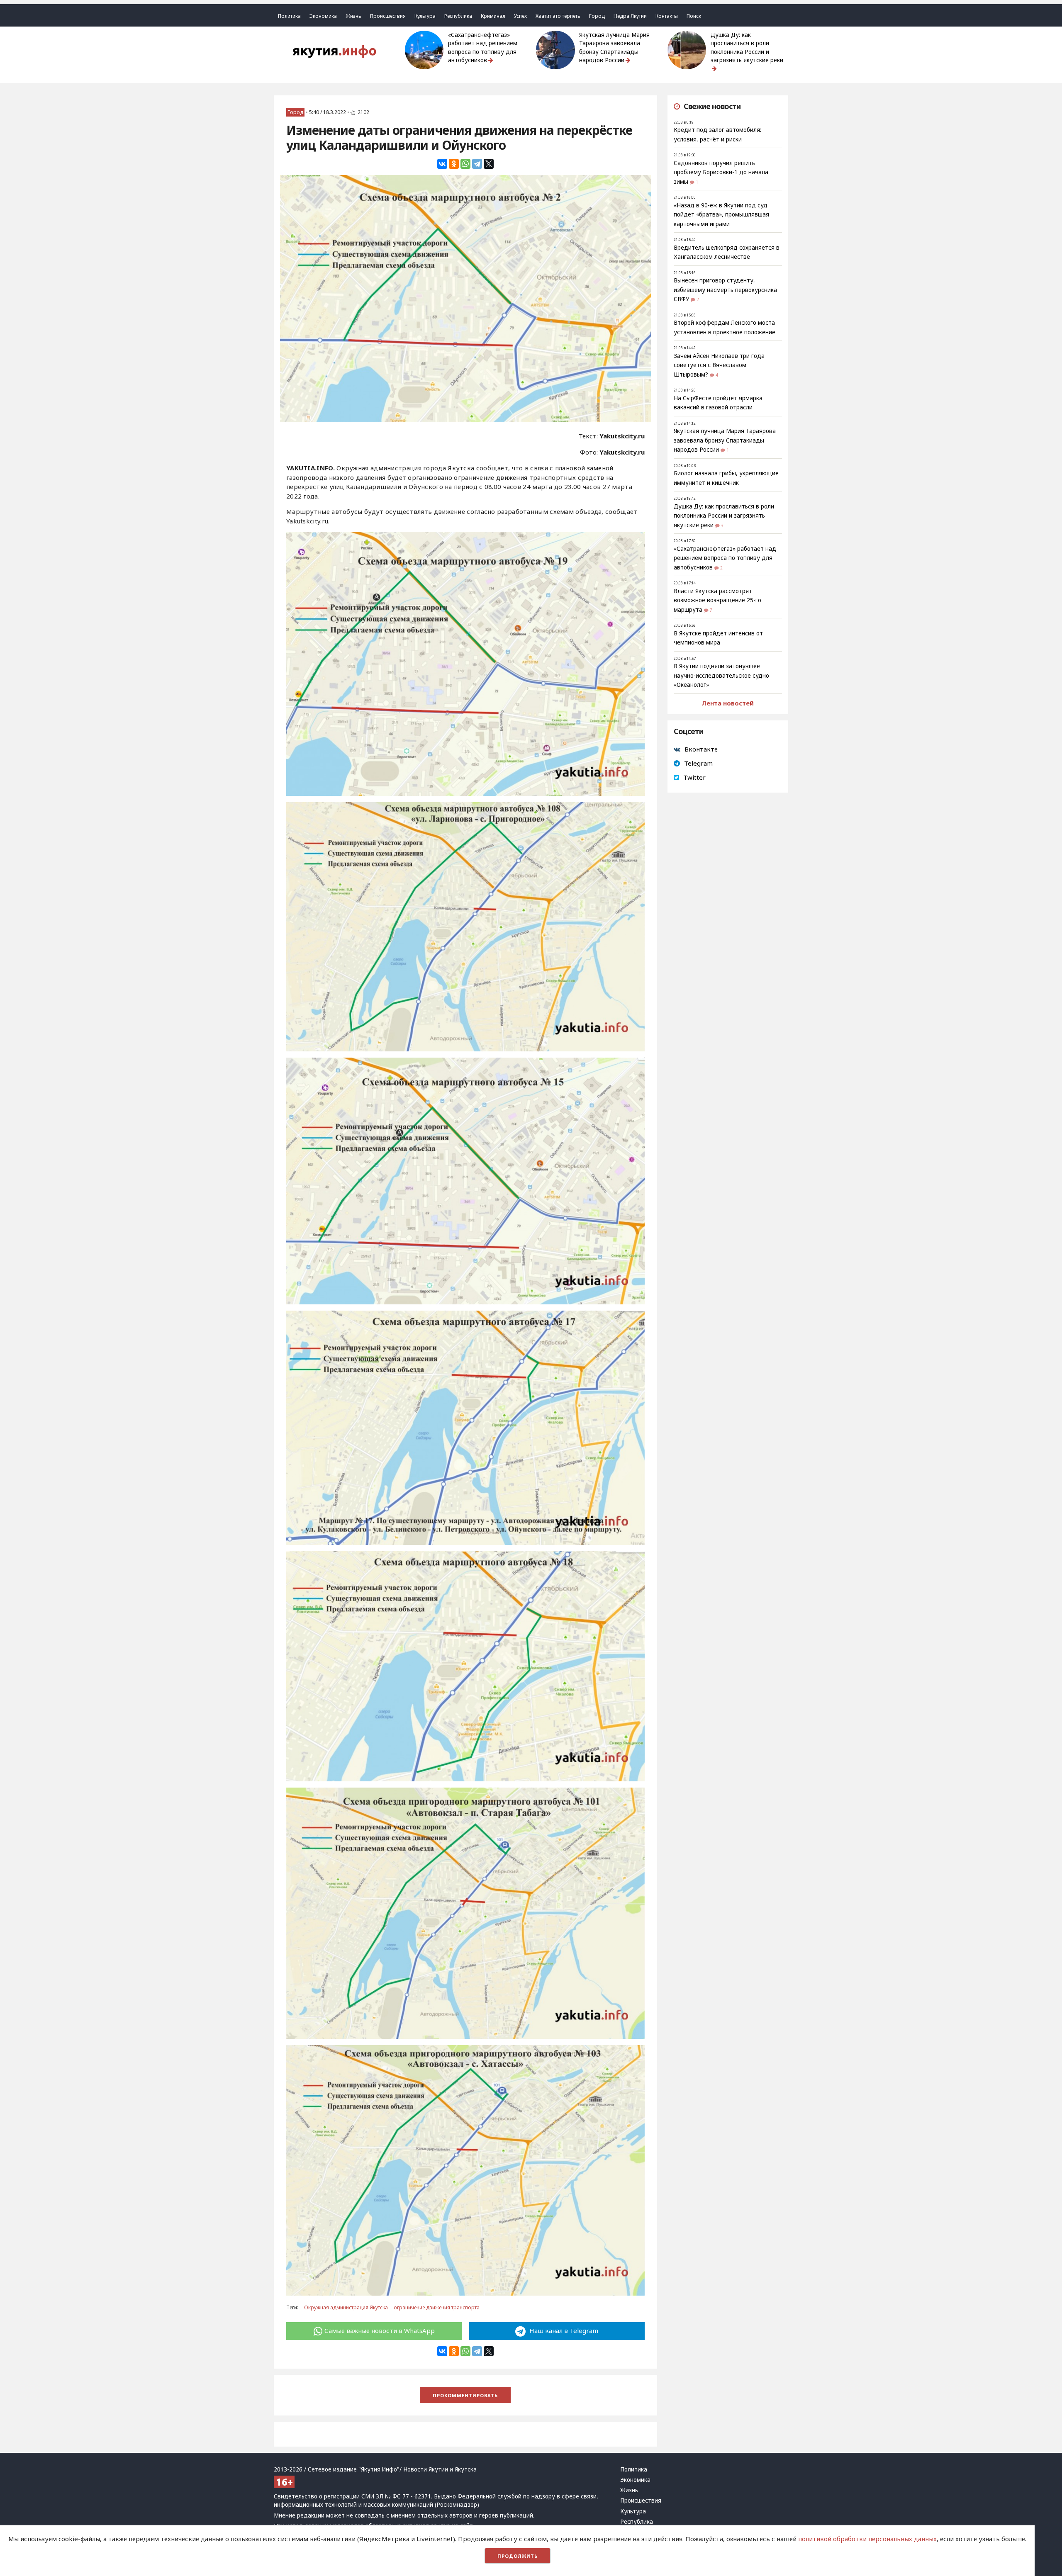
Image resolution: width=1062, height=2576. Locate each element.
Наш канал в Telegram (563, 2330)
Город (597, 16)
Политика (289, 16)
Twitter (694, 777)
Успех (520, 16)
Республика (458, 16)
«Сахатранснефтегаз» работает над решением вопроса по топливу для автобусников (483, 47)
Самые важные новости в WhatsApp (380, 2330)
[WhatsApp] (465, 164)
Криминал (493, 16)
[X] (489, 164)
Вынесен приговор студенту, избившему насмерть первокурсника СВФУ (725, 290)
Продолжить (518, 2556)
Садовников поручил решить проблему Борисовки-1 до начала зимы (721, 172)
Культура (425, 16)
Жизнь (353, 16)
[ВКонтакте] (442, 164)
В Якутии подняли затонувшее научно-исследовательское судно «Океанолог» (721, 675)
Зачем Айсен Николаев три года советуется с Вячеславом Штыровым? (719, 365)
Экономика (323, 16)
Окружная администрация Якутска (346, 2307)
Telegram (698, 763)
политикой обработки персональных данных (867, 2539)
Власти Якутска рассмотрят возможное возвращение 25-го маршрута (717, 600)
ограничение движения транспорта (437, 2307)
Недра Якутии (630, 16)
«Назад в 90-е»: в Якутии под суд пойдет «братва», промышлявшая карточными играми (721, 215)
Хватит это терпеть (558, 16)
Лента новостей (728, 703)
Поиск (694, 16)
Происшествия (388, 16)
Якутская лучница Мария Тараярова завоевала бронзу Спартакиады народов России (614, 47)
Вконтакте (701, 749)
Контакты (667, 16)
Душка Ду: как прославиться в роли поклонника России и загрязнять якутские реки (747, 47)
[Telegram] (477, 164)
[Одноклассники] (454, 164)
